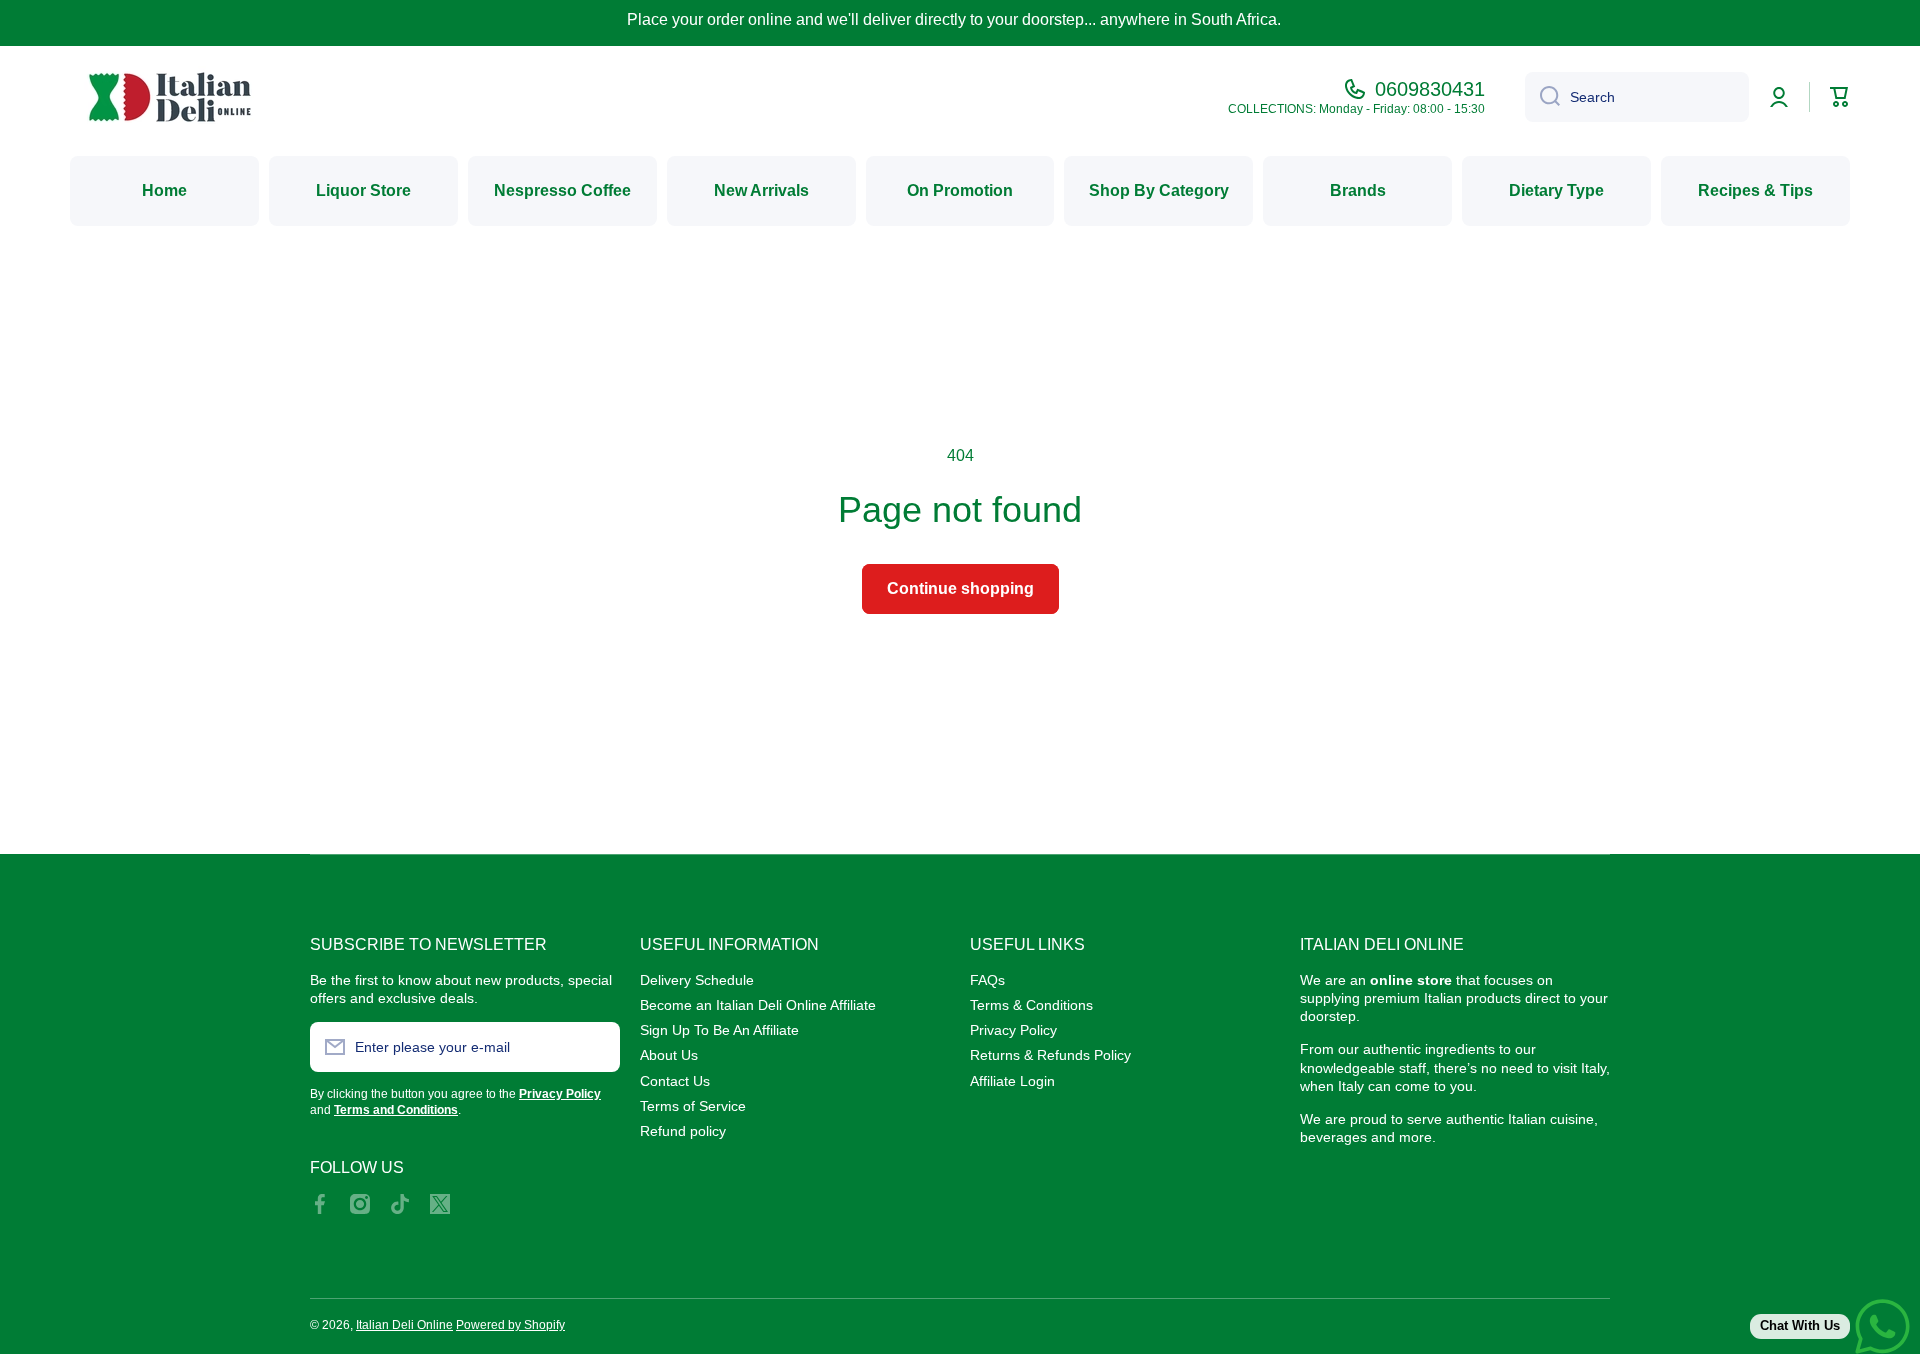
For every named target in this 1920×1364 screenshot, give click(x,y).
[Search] (1542, 97)
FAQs (987, 980)
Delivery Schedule (697, 980)
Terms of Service (693, 1106)
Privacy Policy (1013, 1030)
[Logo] (170, 97)
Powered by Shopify (510, 1325)
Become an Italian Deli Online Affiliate (758, 1005)
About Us (669, 1055)
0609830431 (1430, 89)
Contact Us (675, 1081)
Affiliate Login (1012, 1081)
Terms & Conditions (1031, 1005)
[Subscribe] (595, 1047)
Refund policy (683, 1131)
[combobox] (1637, 97)
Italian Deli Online (404, 1325)
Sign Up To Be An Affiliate (719, 1030)
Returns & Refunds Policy (1050, 1055)
